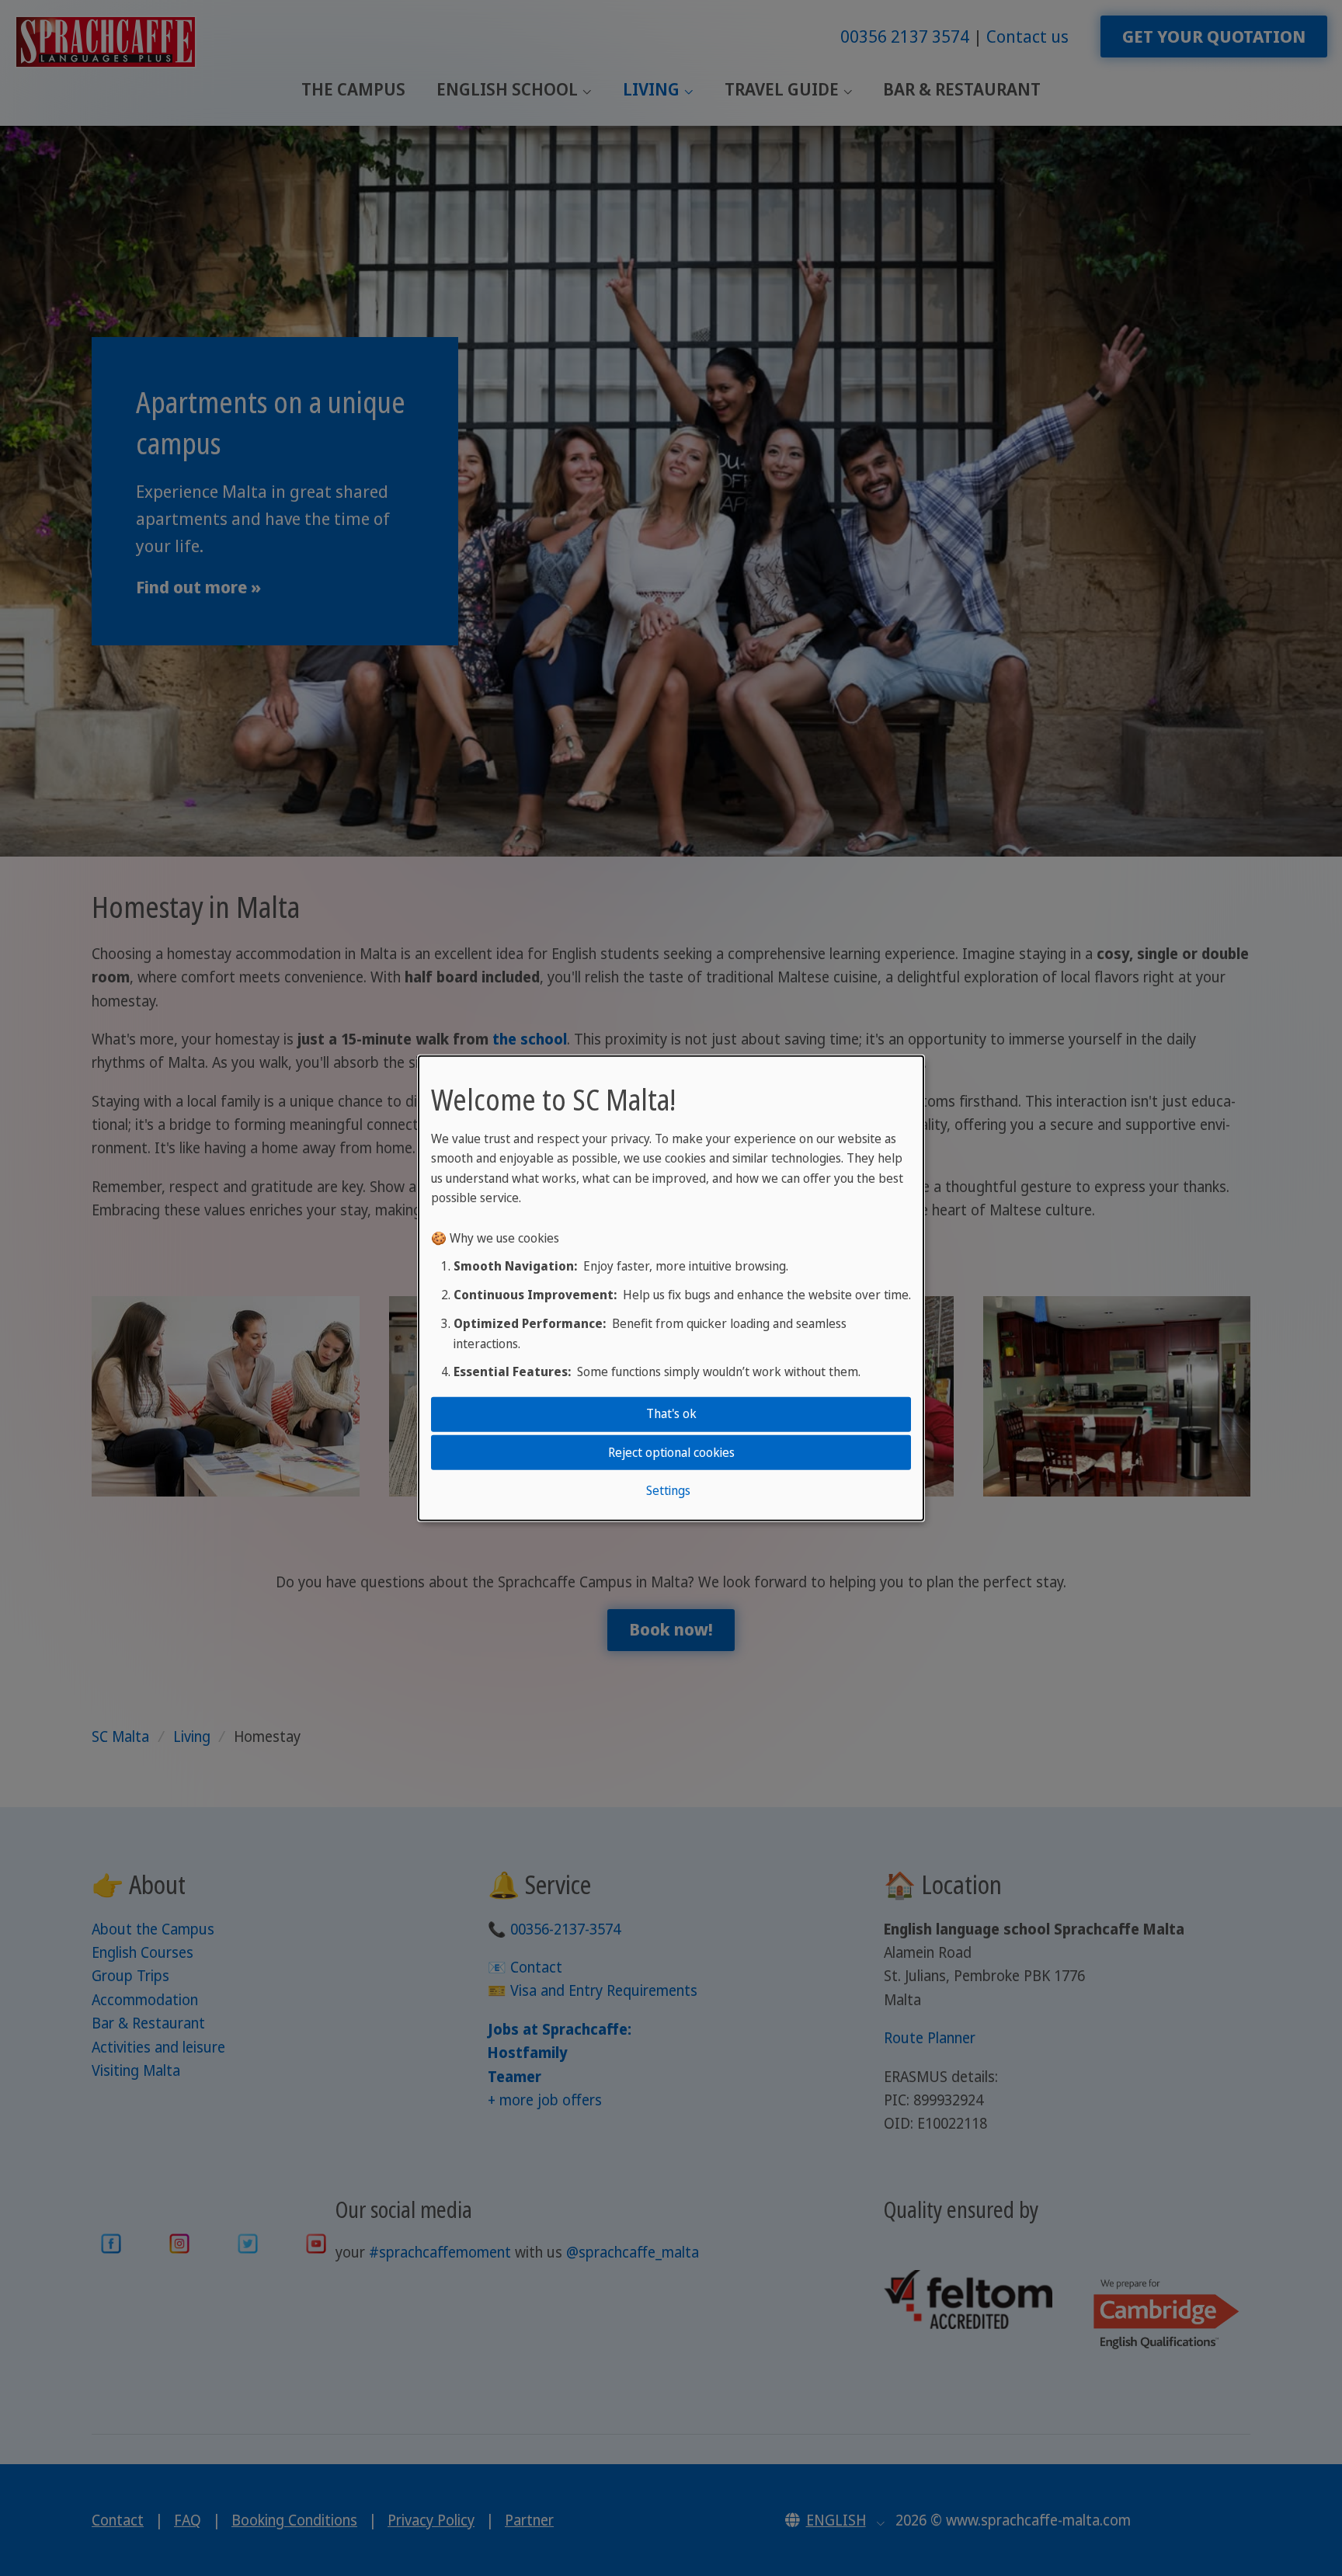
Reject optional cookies (671, 1451)
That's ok (671, 1413)
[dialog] (671, 1288)
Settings (668, 1490)
